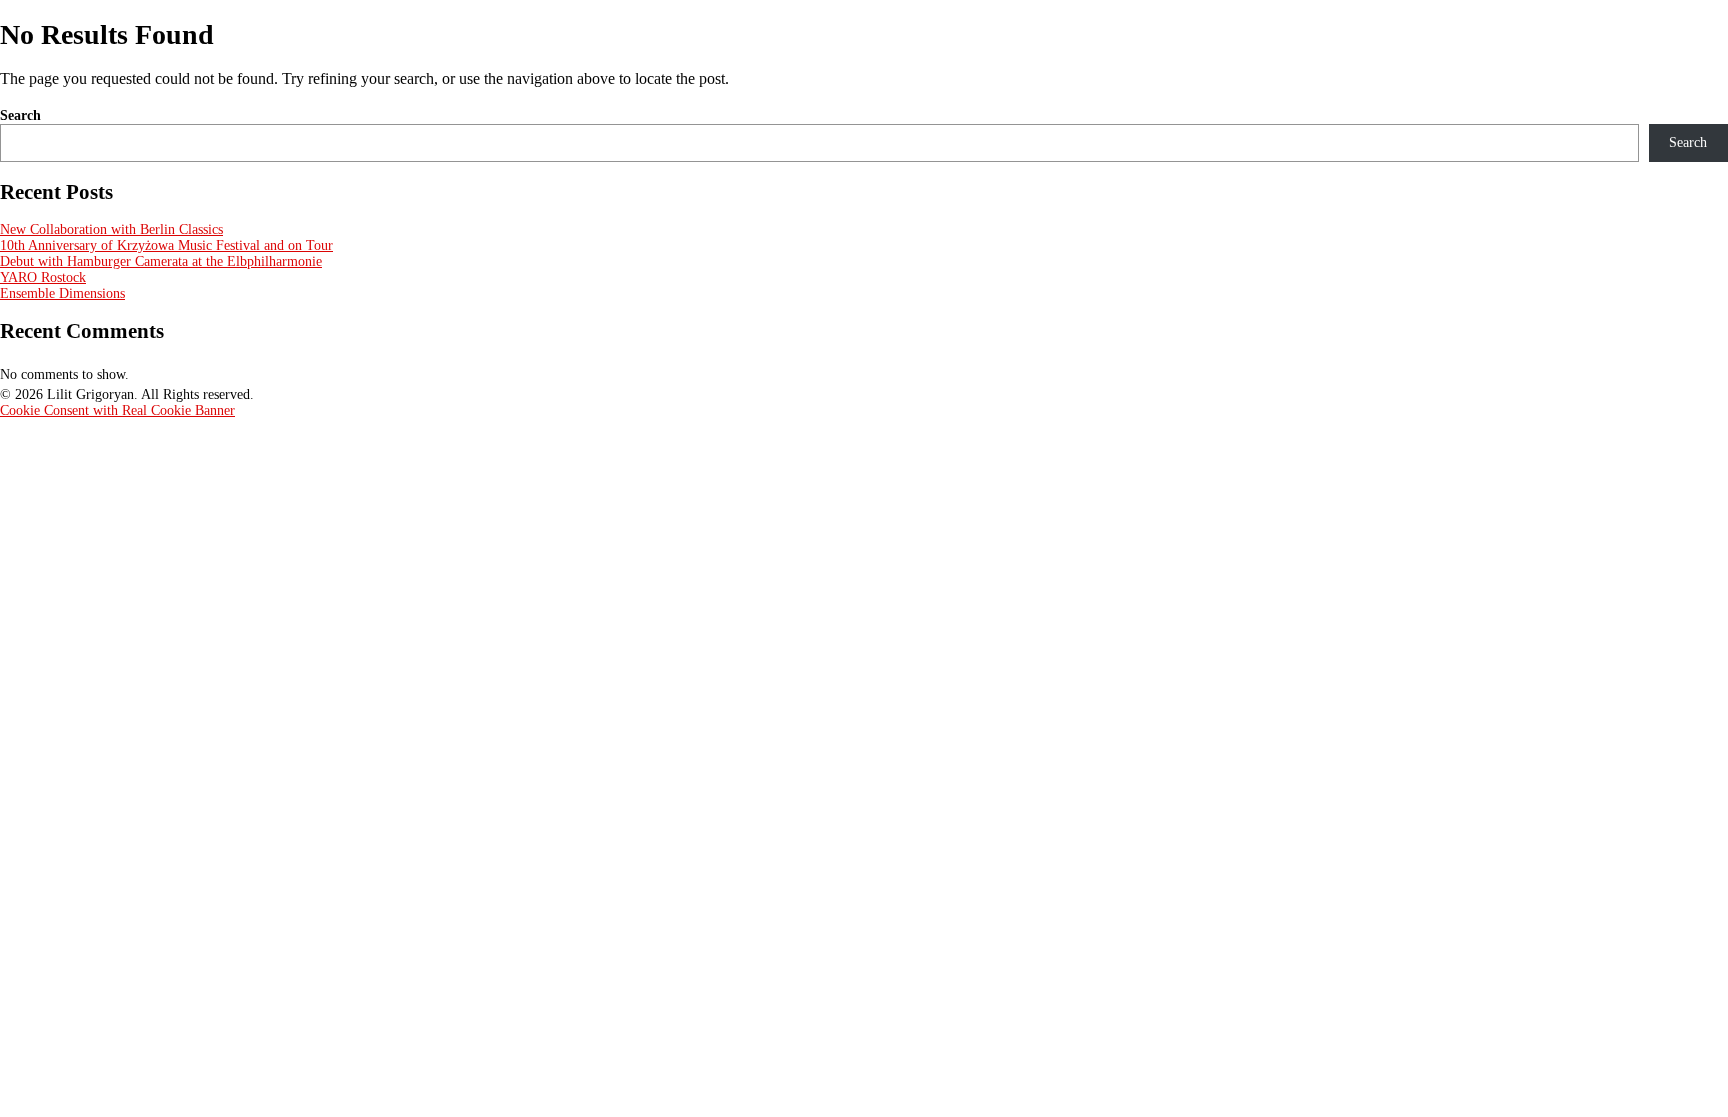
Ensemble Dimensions (62, 293)
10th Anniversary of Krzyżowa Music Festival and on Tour (166, 245)
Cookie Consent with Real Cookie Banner (117, 410)
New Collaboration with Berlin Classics (111, 229)
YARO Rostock (43, 277)
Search (20, 115)
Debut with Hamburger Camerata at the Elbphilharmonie (161, 261)
